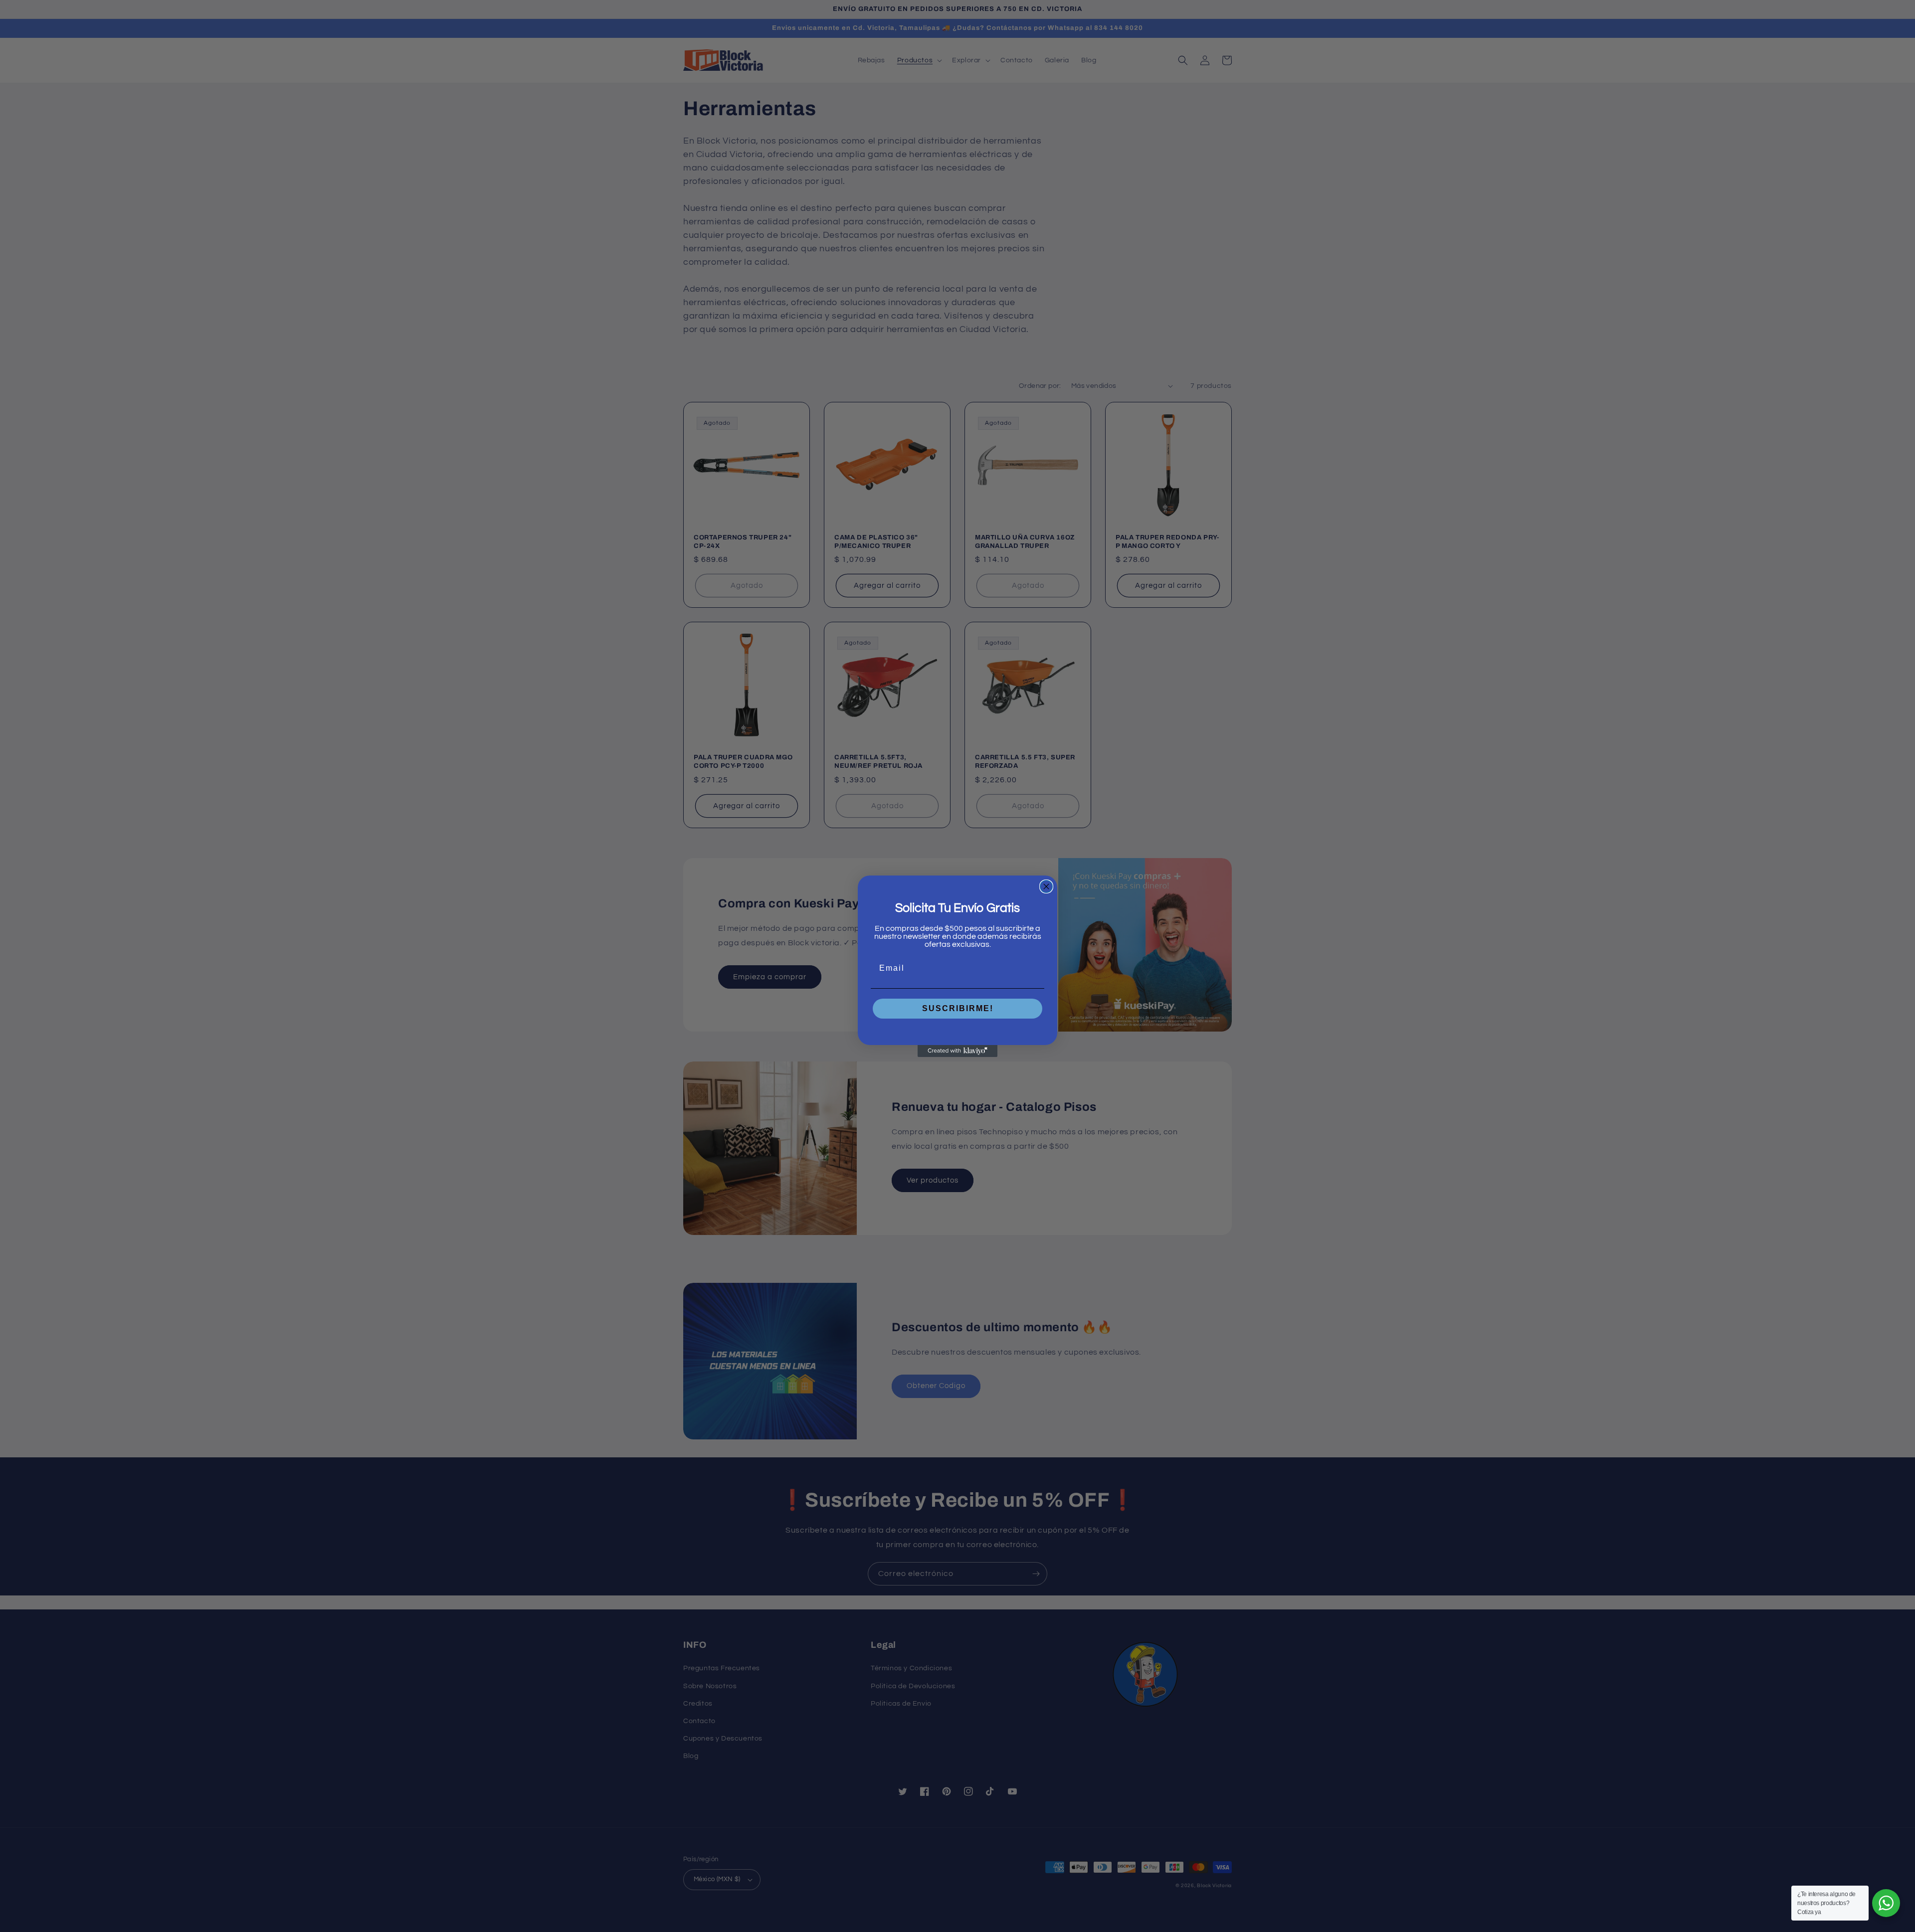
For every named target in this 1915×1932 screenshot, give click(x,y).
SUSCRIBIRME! (958, 1008)
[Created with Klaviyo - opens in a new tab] (957, 1051)
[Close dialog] (1046, 886)
